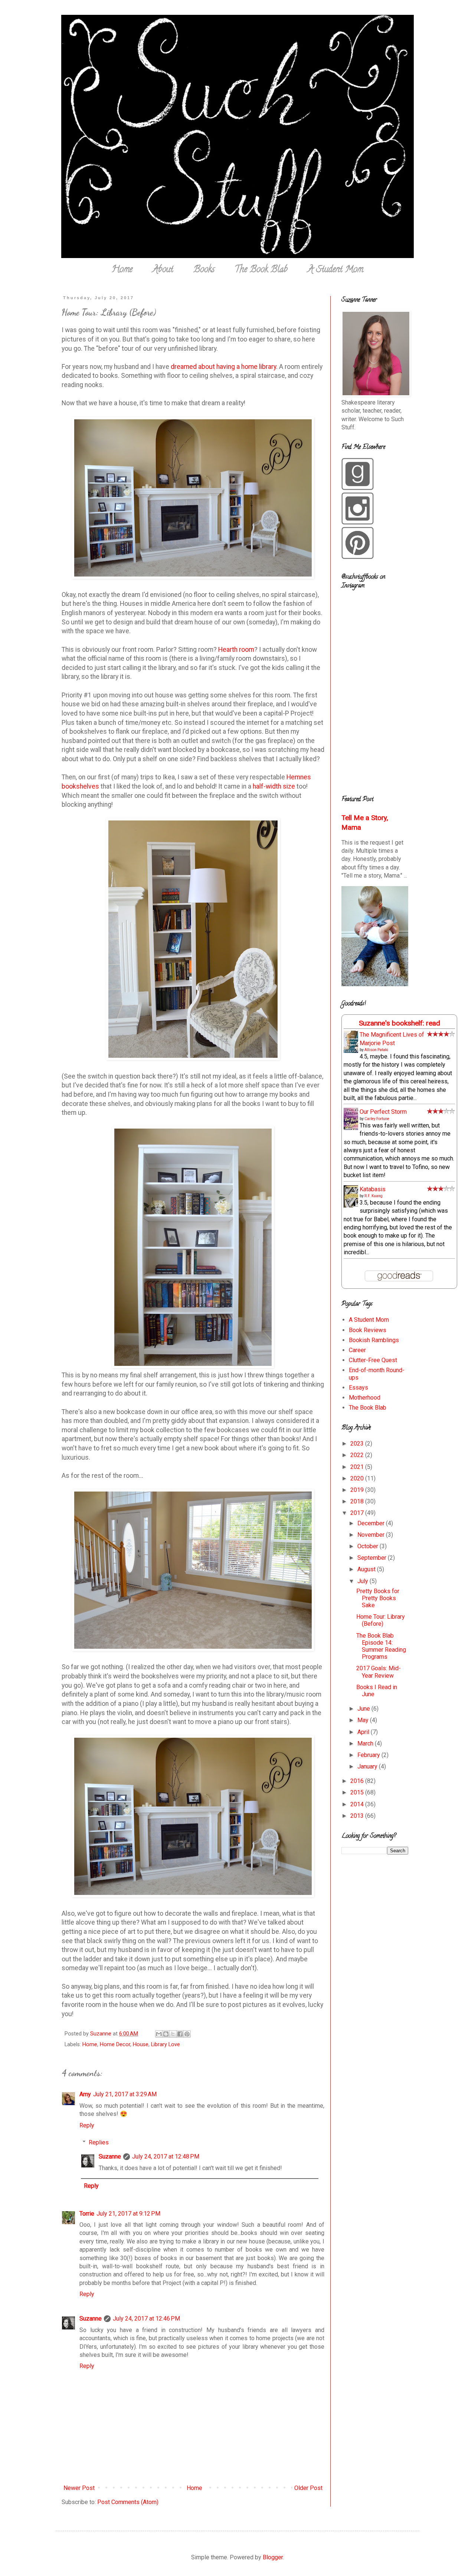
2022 (358, 1455)
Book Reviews (368, 1330)
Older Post (308, 2488)
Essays (358, 1388)
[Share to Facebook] (180, 2034)
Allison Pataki (376, 1050)
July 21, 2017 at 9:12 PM (128, 2214)
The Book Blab (261, 270)
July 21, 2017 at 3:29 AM (125, 2094)
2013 (358, 1816)
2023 (358, 1444)
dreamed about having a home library (223, 367)
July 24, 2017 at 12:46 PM (146, 2319)
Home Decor (115, 2045)
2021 (358, 1467)
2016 (358, 1781)
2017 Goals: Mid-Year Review (379, 1672)
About (163, 270)
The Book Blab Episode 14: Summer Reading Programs (381, 1646)
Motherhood (365, 1398)
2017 (358, 1513)
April (364, 1732)
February (369, 1755)
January (368, 1766)
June (364, 1709)
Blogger (273, 2557)
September (373, 1558)
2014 (358, 1804)
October (368, 1546)
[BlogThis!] (166, 2034)
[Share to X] (173, 2034)
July (363, 1581)
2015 (358, 1792)
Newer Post (79, 2488)
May (364, 1720)
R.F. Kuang (374, 1196)
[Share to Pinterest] (187, 2034)
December (372, 1523)
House (141, 2045)
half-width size (274, 786)
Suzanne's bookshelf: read (399, 1023)
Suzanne (110, 2156)
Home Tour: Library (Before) (381, 1620)
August (367, 1569)
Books (204, 270)
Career (357, 1350)
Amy (85, 2094)
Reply (87, 2125)
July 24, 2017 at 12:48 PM (166, 2156)
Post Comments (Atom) (128, 2502)
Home (122, 270)
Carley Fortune (377, 1119)
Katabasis (373, 1189)
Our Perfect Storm (383, 1112)
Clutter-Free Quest (373, 1360)
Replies (99, 2142)
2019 (358, 1490)
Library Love (166, 2045)
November (372, 1535)
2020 (358, 1478)
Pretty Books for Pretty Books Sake (378, 1598)
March (366, 1743)
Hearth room (236, 650)
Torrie (87, 2214)
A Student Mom (335, 270)
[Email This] (159, 2034)
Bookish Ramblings (374, 1340)
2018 (358, 1501)
